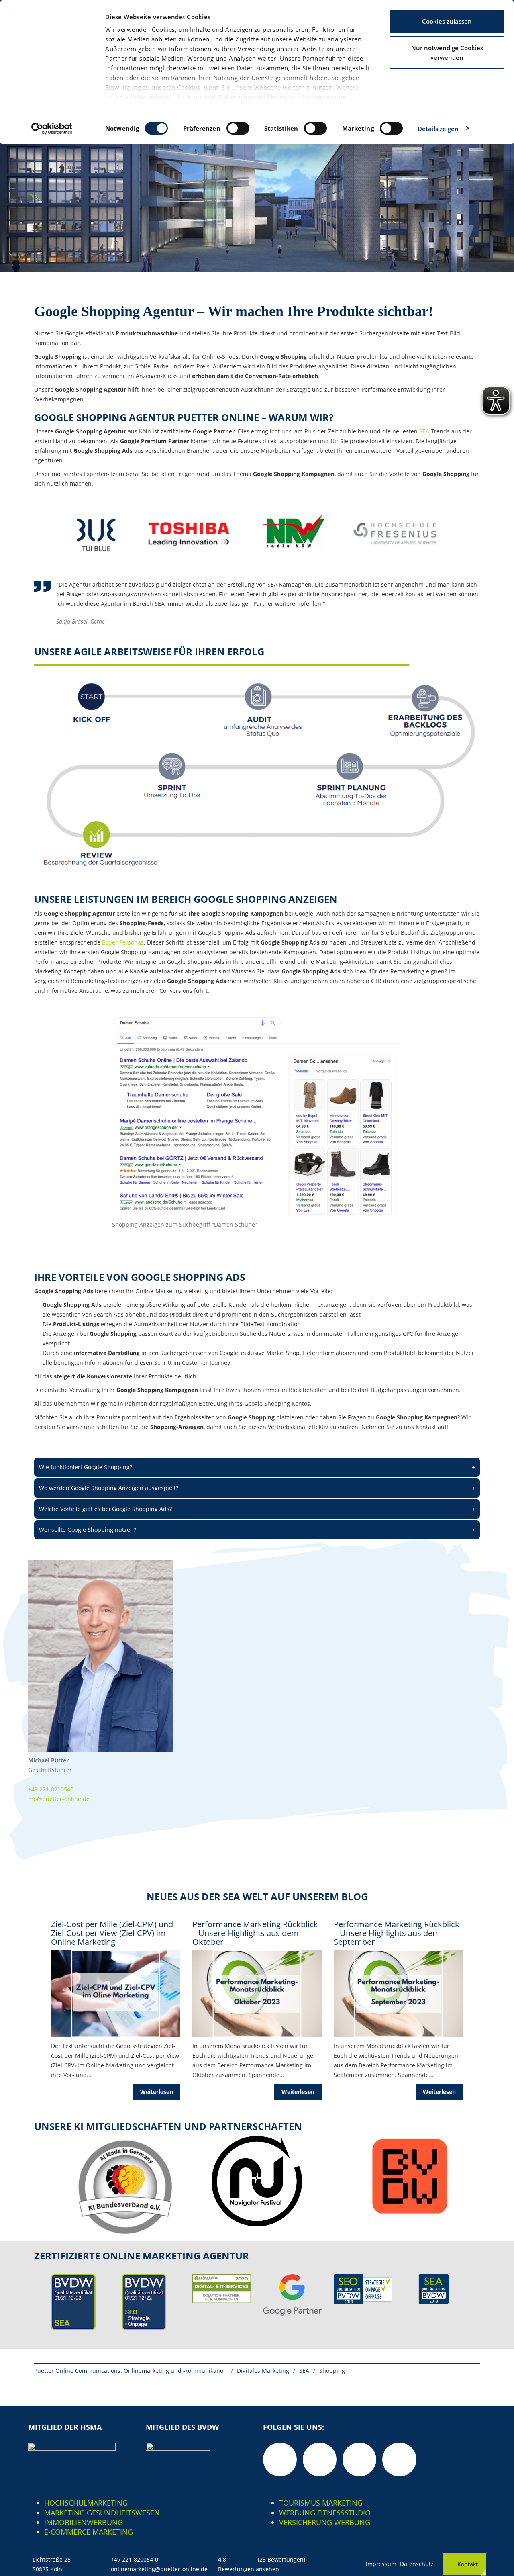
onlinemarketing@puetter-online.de (159, 2569)
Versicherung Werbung (325, 2522)
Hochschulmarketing (86, 2503)
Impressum (329, 97)
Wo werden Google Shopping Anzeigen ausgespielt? (257, 1488)
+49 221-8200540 (51, 1789)
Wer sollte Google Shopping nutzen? (257, 1530)
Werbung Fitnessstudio (325, 2513)
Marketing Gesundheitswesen (102, 2513)
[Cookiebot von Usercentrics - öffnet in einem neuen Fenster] (52, 129)
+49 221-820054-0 (135, 2559)
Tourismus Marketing (321, 2503)
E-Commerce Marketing (89, 2532)
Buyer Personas (123, 942)
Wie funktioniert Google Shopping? (257, 1467)
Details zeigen (438, 129)
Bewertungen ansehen (249, 2569)
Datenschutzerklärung (253, 97)
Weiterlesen (157, 2092)
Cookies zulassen (447, 21)
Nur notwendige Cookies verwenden (447, 53)
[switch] (238, 128)
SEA (424, 431)
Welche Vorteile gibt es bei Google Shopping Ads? (257, 1509)
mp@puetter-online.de (59, 1799)
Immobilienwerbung (84, 2522)
